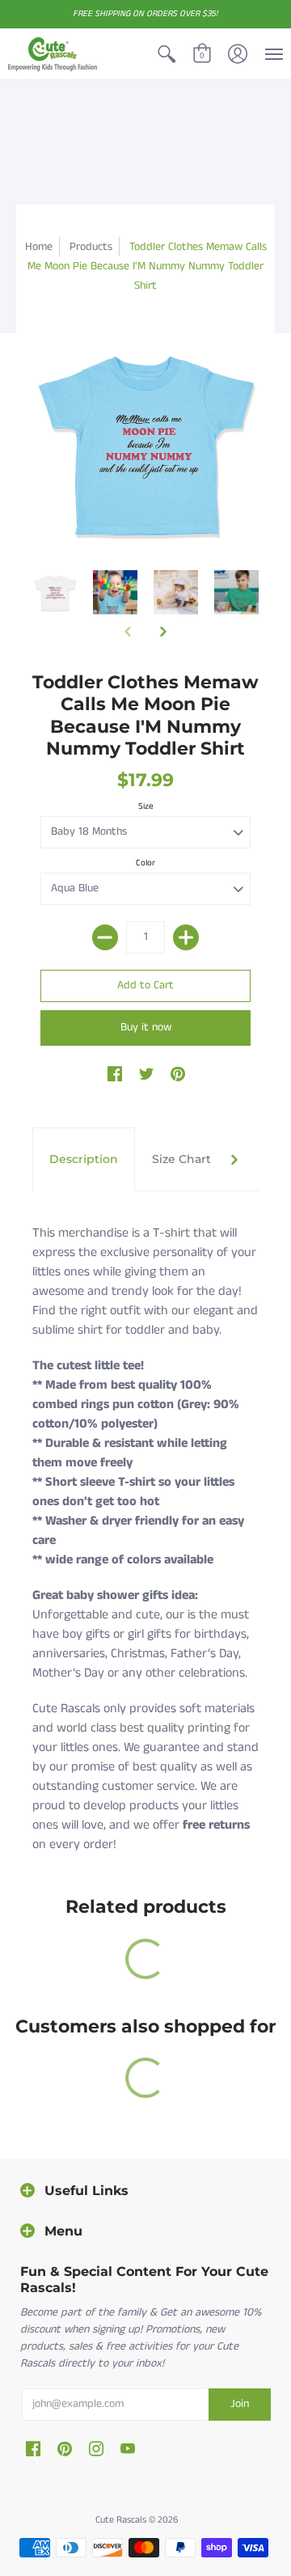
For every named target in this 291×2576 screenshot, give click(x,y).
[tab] (84, 1160)
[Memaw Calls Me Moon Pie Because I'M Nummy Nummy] (55, 592)
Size (146, 806)
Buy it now (146, 1027)
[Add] (186, 937)
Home (39, 247)
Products (91, 247)
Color (145, 863)
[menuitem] (167, 54)
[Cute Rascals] (53, 54)
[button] (167, 54)
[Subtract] (105, 937)
